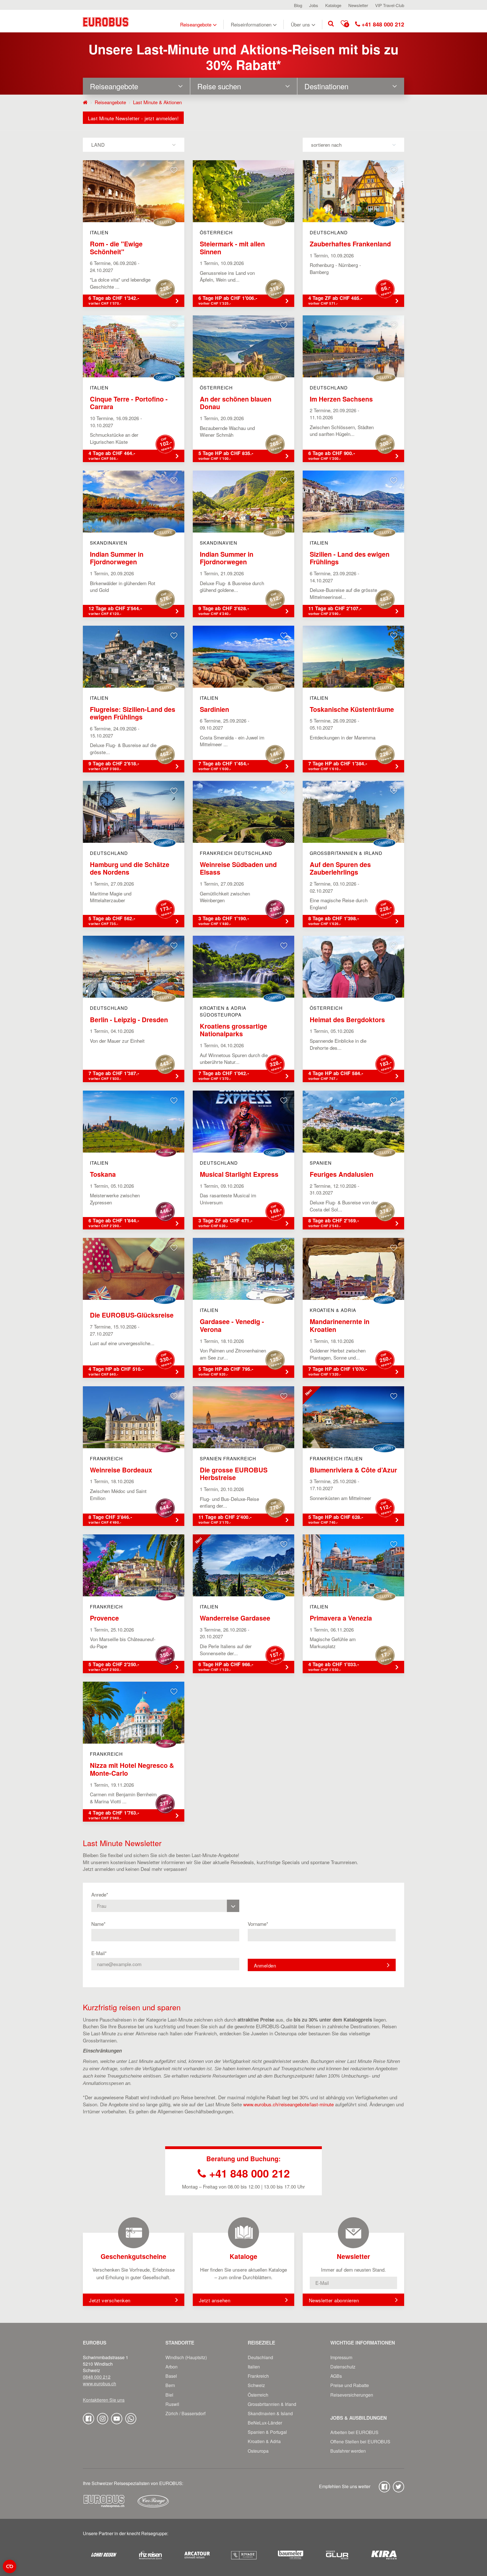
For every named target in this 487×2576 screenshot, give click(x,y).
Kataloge (333, 5)
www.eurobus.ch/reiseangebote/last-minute (288, 2104)
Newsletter (358, 5)
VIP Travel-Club (390, 5)
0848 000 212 (97, 2377)
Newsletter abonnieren (334, 2300)
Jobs (314, 5)
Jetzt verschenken (110, 2300)
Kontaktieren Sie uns (104, 2400)
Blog (298, 5)
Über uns (300, 24)
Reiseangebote (196, 24)
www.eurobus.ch (99, 2384)
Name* (98, 1924)
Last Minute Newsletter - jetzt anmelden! (133, 118)
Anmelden (265, 1965)
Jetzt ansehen (215, 2300)
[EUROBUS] (106, 21)
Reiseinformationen (251, 24)
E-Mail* (99, 1953)
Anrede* (100, 1895)
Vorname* (258, 1924)
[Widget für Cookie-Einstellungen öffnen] (10, 2566)
